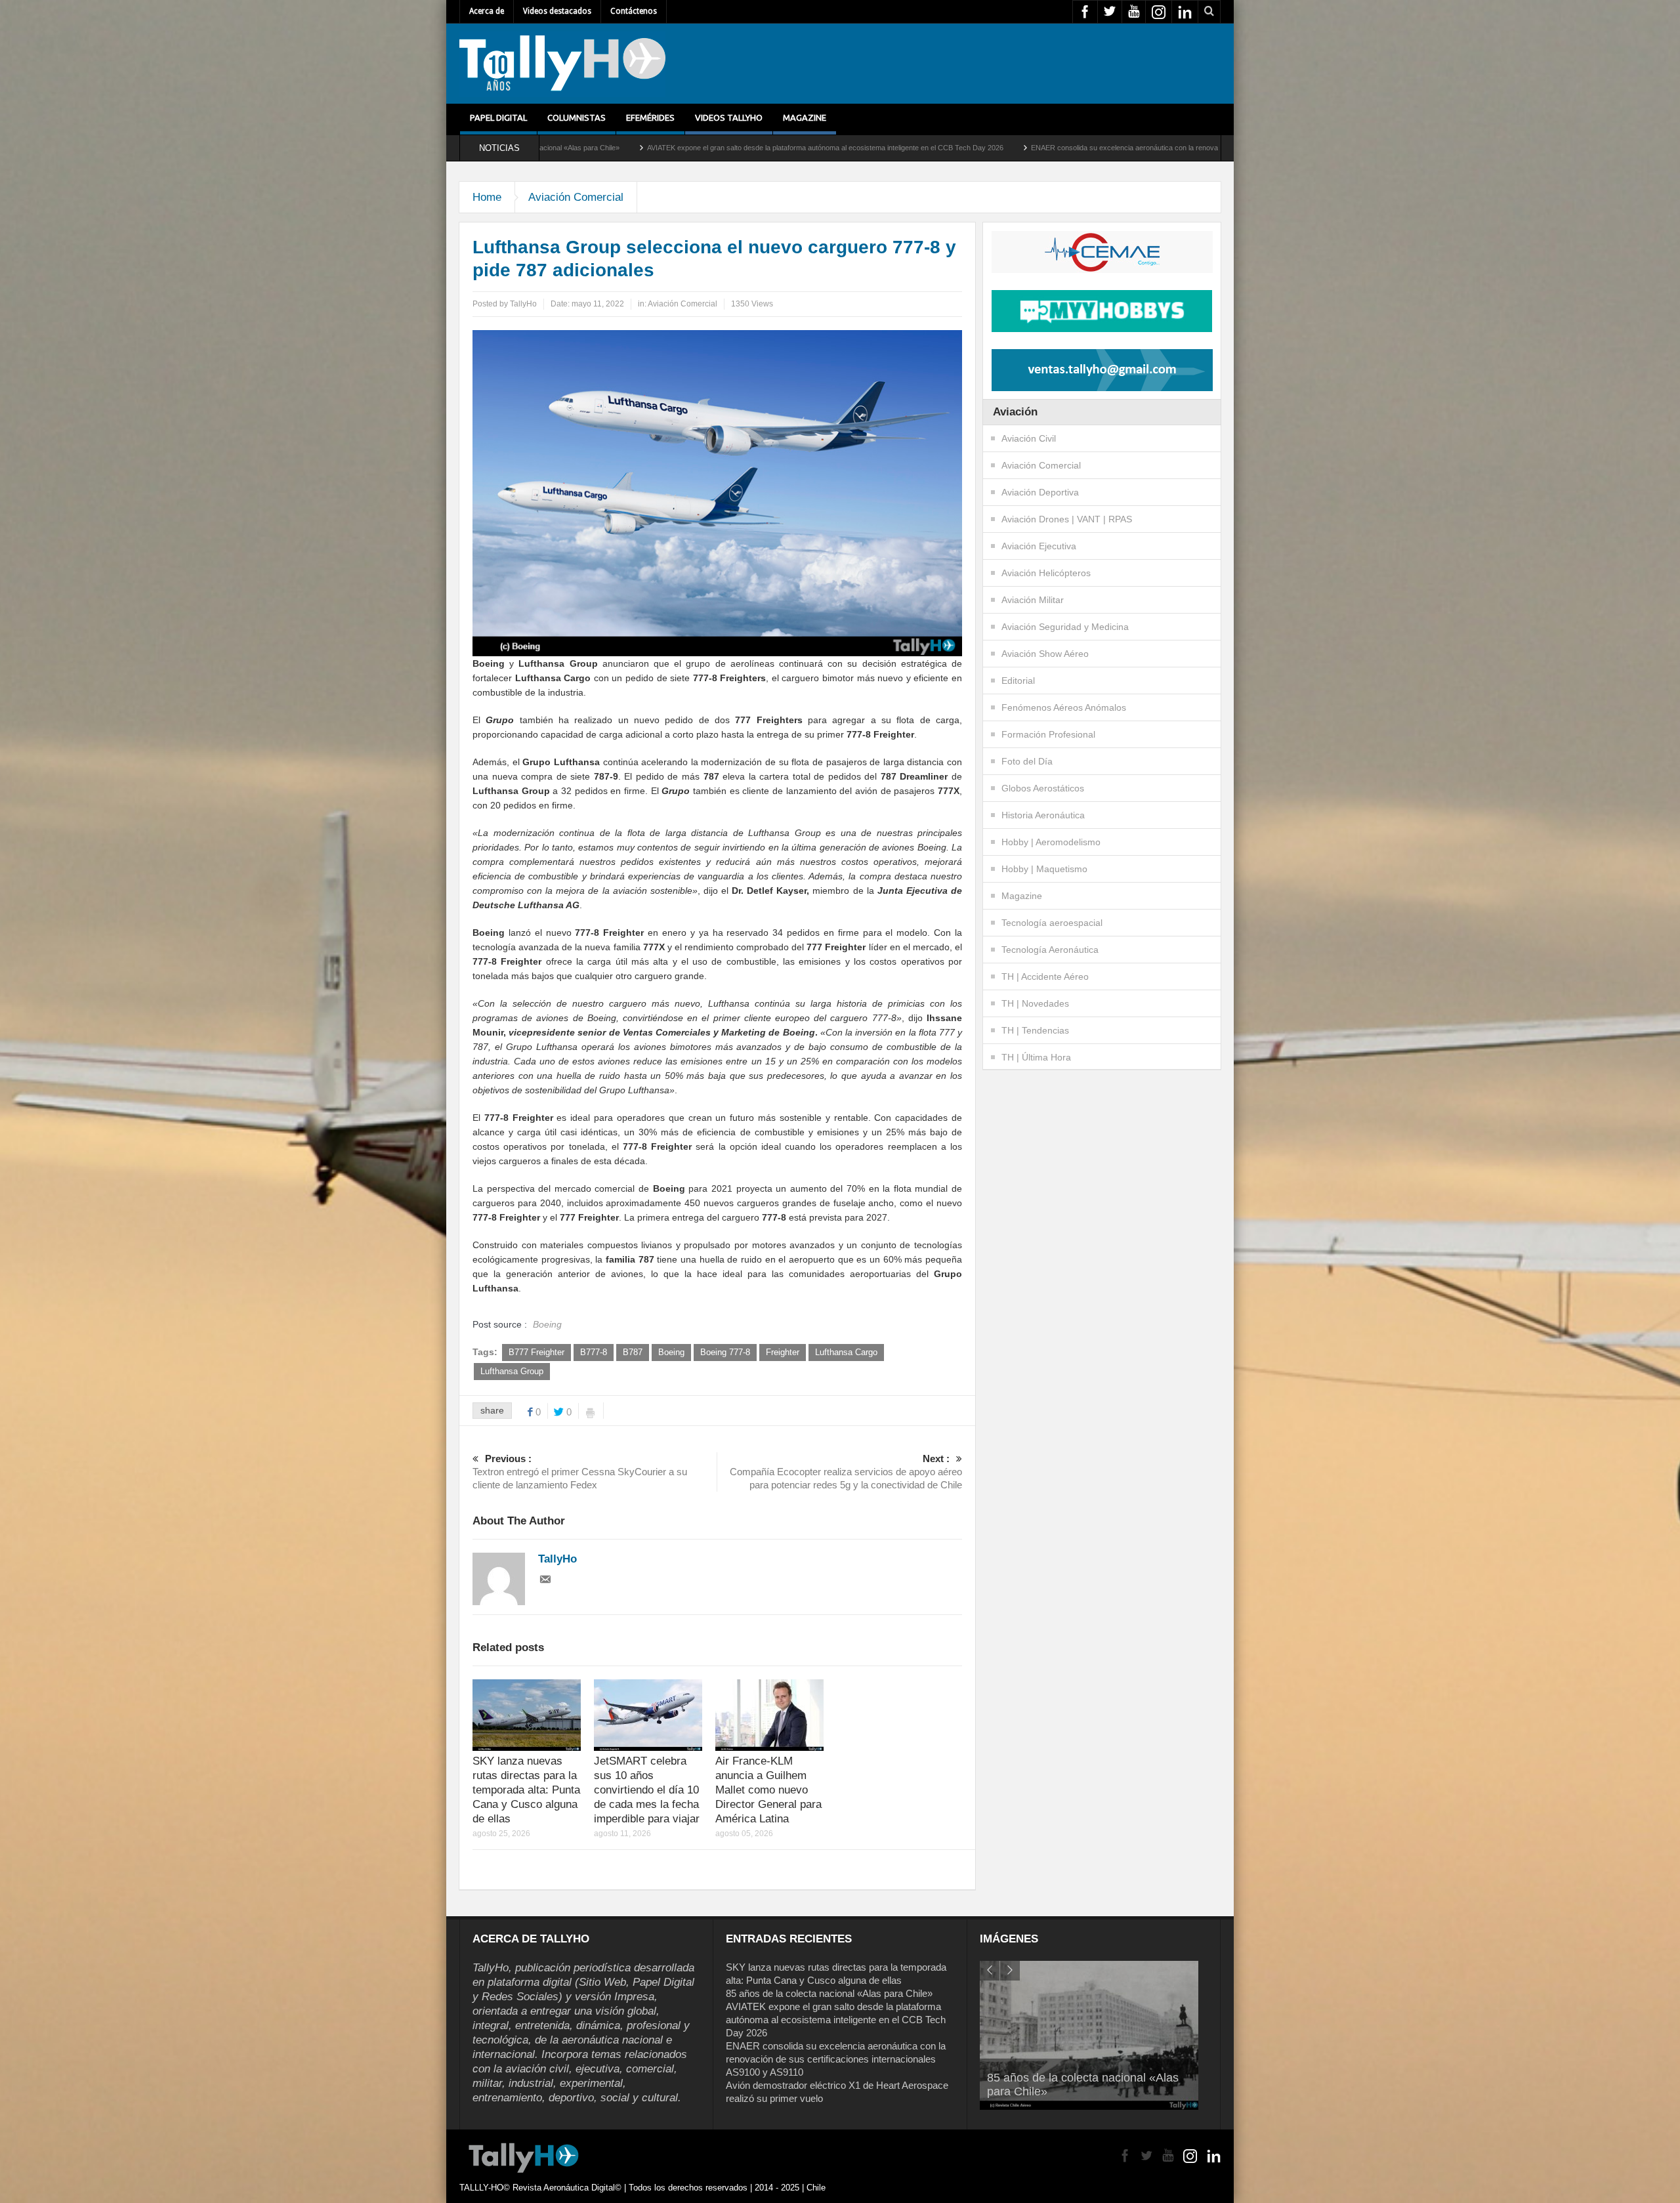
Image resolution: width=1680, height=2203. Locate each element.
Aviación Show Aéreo (1045, 654)
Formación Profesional (1048, 734)
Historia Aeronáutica (1043, 815)
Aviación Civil (1029, 438)
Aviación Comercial (576, 197)
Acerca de (487, 11)
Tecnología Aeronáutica (1050, 950)
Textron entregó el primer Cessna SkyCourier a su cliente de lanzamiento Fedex (580, 1472)
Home (487, 197)
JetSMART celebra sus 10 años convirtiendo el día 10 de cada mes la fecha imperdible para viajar (647, 1790)
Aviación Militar (1033, 600)
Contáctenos (634, 11)
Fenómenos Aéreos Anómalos (1064, 707)
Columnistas (577, 117)
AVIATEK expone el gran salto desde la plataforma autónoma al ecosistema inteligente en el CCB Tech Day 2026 (574, 148)
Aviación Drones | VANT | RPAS (1067, 519)
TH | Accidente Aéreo (1045, 976)
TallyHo (523, 304)
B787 (633, 1352)
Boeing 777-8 (725, 1352)
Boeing (671, 1352)
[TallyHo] (562, 64)
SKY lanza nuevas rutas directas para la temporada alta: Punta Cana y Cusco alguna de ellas (526, 1790)
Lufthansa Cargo (846, 1352)
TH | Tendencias (1035, 1030)
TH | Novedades (1035, 1003)
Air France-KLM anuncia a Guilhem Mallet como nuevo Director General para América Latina (768, 1790)
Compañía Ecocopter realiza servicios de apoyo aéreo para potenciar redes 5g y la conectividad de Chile (846, 1472)
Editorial (1018, 681)
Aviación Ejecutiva (1039, 546)
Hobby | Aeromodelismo (1051, 842)
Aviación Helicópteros (1046, 573)
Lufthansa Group (512, 1371)
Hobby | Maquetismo (1044, 869)
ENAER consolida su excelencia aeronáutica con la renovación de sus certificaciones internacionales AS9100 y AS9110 (969, 148)
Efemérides (650, 117)
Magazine (805, 117)
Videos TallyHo (729, 117)
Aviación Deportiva (1040, 492)
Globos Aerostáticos (1043, 788)
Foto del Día (1027, 761)
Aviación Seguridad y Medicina (1065, 627)
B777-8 (594, 1352)
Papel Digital (498, 117)
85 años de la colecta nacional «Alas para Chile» (829, 1993)
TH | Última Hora (1036, 1057)
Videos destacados (557, 11)
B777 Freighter (536, 1352)
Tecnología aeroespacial (1052, 923)
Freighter (783, 1352)
